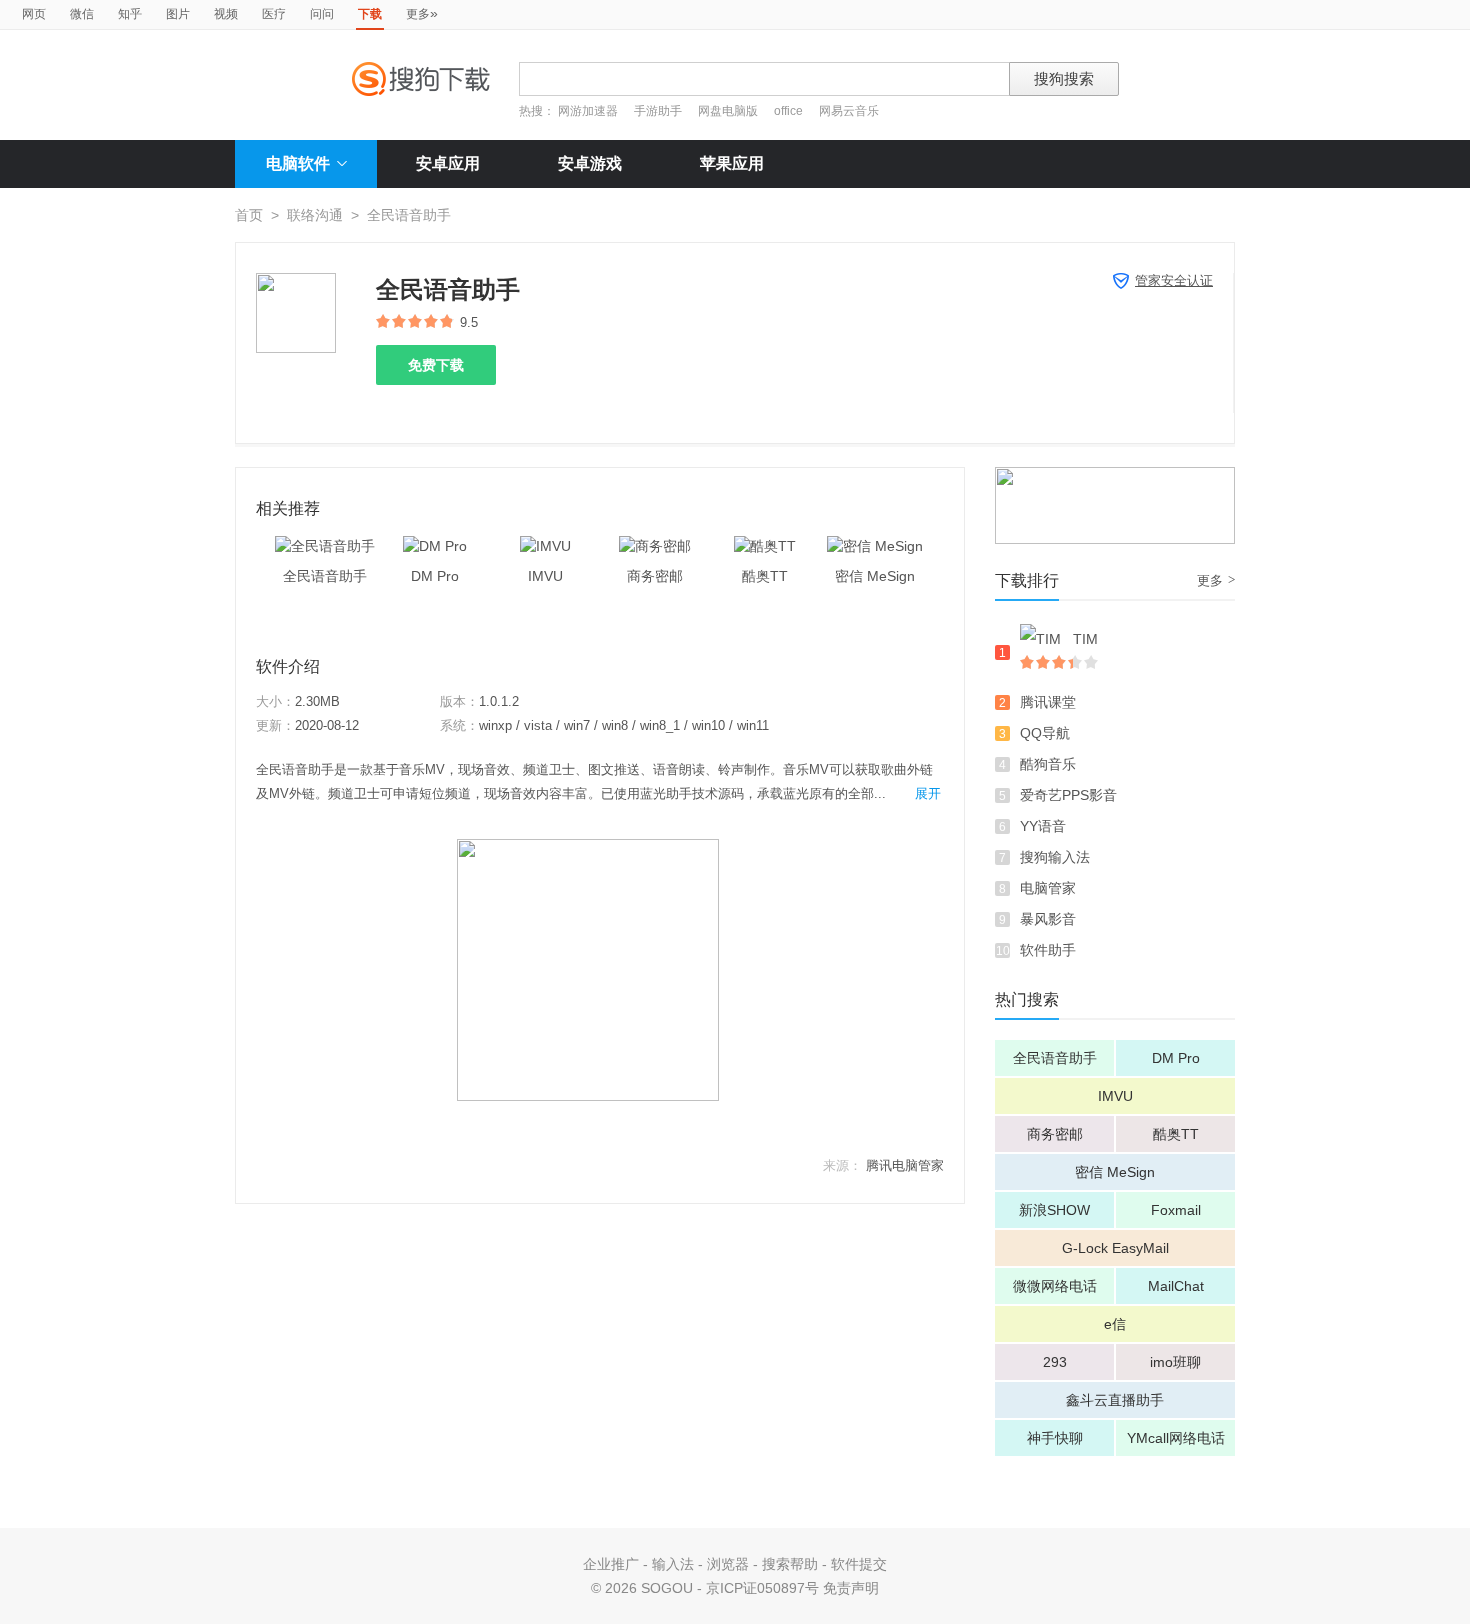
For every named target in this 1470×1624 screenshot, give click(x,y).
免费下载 (436, 365)
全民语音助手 (1055, 1058)
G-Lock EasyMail (1115, 1248)
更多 (422, 13)
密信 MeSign (1115, 1172)
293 (1055, 1362)
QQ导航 (1045, 733)
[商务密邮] (655, 546)
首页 (249, 215)
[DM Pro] (435, 546)
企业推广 (611, 1564)
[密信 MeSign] (875, 546)
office (790, 111)
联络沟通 (315, 215)
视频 (226, 14)
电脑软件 (298, 163)
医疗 (274, 14)
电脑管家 (1048, 888)
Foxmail (1176, 1210)
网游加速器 (588, 111)
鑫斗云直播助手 (1115, 1400)
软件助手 (1048, 950)
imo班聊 (1175, 1362)
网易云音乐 (849, 111)
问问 (322, 14)
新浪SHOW (1054, 1210)
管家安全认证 (1174, 280)
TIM (1085, 639)
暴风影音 (1048, 919)
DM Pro (1176, 1058)
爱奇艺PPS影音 (1068, 795)
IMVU (1115, 1096)
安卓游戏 (590, 163)
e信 (1115, 1324)
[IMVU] (545, 546)
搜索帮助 (790, 1564)
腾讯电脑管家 (905, 1165)
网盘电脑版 (728, 111)
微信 (82, 14)
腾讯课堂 (1048, 702)
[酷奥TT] (765, 546)
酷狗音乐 (1048, 764)
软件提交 (859, 1564)
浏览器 (728, 1564)
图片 (178, 14)
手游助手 (659, 111)
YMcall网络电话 (1176, 1438)
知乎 (130, 14)
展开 (928, 793)
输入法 (673, 1564)
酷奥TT (1176, 1134)
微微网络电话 (1055, 1286)
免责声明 (851, 1588)
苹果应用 (732, 163)
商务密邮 (1055, 1134)
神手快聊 (1055, 1438)
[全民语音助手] (325, 546)
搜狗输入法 (1055, 857)
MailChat (1176, 1286)
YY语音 (1043, 826)
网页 (34, 14)
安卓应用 (448, 163)
